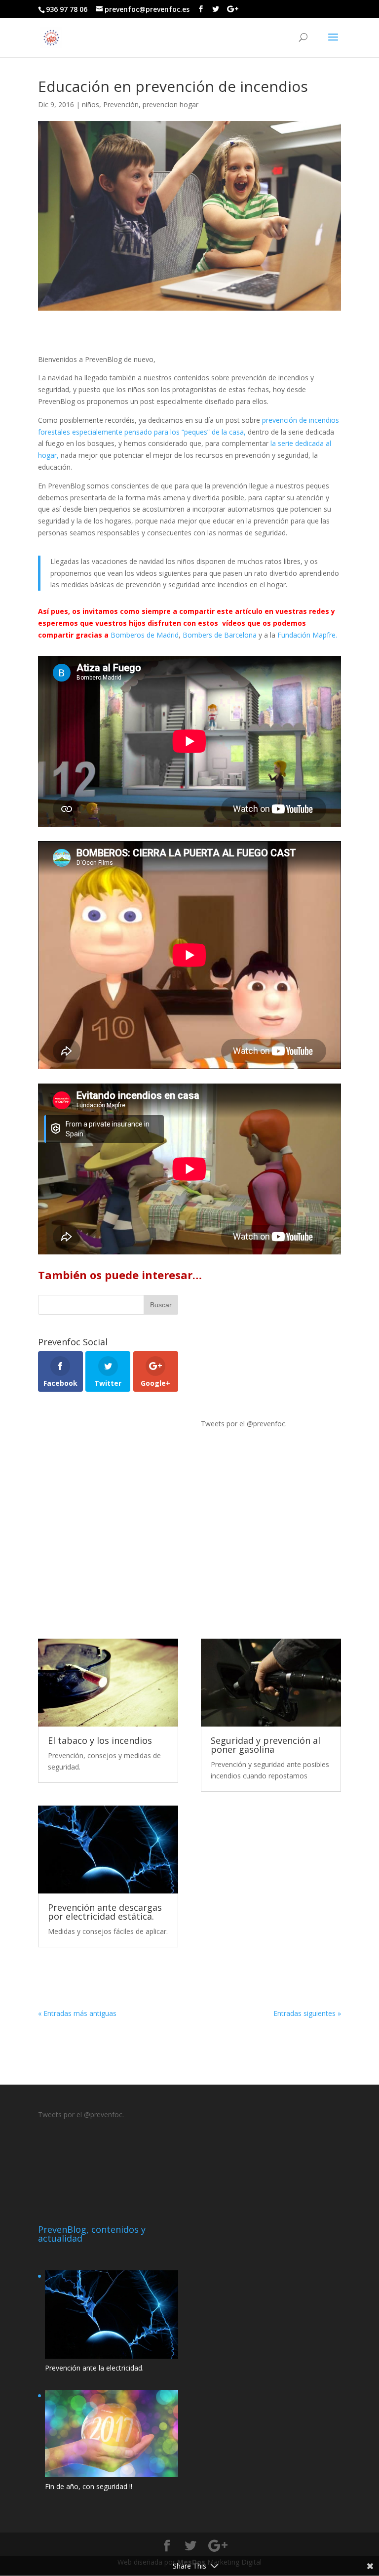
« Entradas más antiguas (77, 2013)
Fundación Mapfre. (307, 635)
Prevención (121, 104)
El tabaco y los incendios (100, 1740)
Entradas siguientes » (307, 2013)
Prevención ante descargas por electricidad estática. (105, 1912)
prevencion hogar (171, 104)
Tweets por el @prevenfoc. (244, 1424)
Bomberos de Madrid (145, 635)
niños (91, 104)
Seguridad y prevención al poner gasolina (265, 1745)
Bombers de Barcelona (220, 635)
